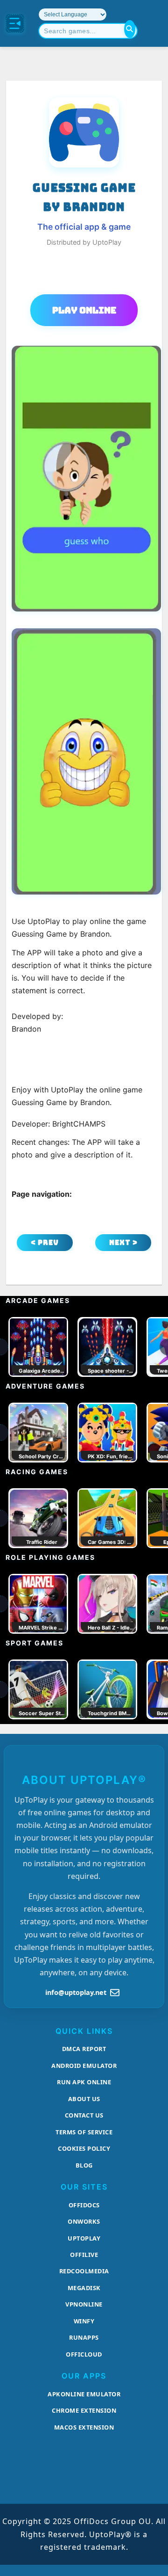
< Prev (45, 1242)
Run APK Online (84, 2082)
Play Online (84, 310)
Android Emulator (84, 2066)
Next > (123, 1242)
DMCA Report (84, 2049)
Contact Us (84, 2115)
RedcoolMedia (84, 2271)
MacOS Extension (84, 2427)
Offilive (84, 2255)
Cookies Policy (84, 2148)
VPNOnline (84, 2304)
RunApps (84, 2337)
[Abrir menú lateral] (15, 23)
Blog (84, 2165)
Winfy (84, 2321)
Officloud (84, 2354)
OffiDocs (84, 2205)
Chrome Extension (84, 2410)
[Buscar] (130, 29)
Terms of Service (84, 2132)
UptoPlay (84, 2238)
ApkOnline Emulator (84, 2394)
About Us (84, 2099)
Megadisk (84, 2288)
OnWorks (84, 2221)
